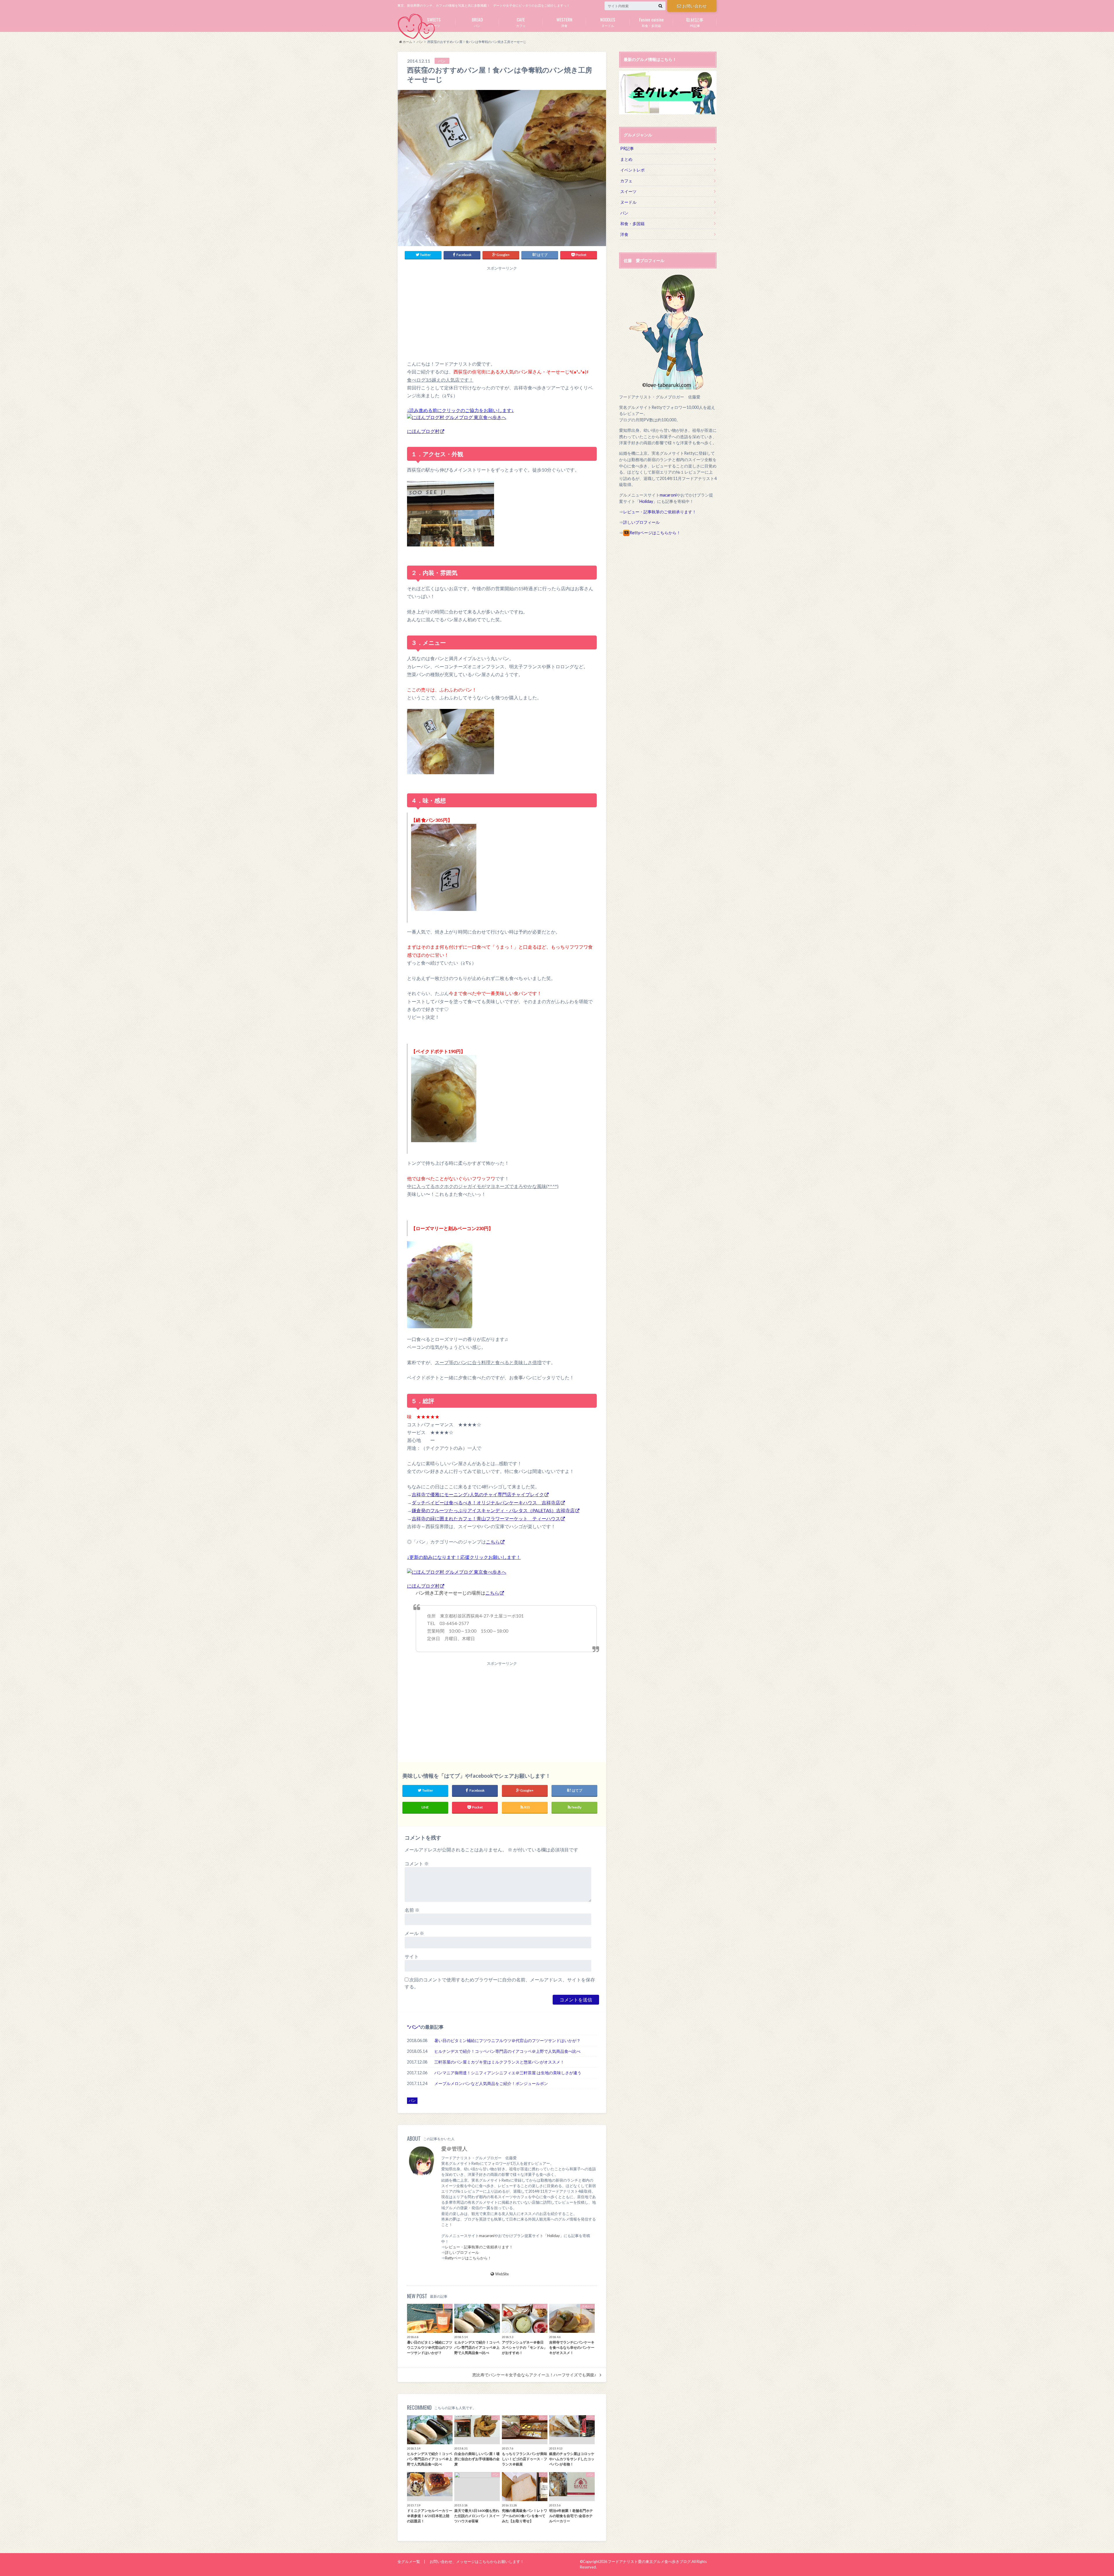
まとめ (626, 159)
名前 (412, 1910)
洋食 (564, 22)
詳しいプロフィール (462, 2252)
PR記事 (695, 22)
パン (477, 22)
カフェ (521, 22)
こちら (493, 1542)
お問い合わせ (695, 6)
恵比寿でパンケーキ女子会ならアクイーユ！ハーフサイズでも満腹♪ (534, 2375)
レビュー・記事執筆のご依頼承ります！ (479, 2247)
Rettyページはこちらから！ (468, 2258)
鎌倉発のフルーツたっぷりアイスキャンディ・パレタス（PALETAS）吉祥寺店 (493, 1510)
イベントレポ (632, 170)
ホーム (407, 42)
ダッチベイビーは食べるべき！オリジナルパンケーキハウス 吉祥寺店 (486, 1502)
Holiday (554, 2236)
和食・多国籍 (651, 22)
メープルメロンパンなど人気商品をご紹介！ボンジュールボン (491, 2083)
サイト (412, 1956)
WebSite (502, 2274)
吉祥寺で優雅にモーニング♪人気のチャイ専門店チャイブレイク (478, 1494)
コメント (417, 1863)
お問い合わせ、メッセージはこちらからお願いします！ (477, 2561)
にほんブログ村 (423, 431)
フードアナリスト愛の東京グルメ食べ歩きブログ (649, 2561)
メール (414, 1933)
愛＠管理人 (454, 2149)
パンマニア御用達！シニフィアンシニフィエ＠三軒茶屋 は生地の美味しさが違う (508, 2073)
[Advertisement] (502, 312)
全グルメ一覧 (409, 2561)
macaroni (487, 2236)
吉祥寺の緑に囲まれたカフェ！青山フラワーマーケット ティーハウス (486, 1518)
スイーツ (434, 22)
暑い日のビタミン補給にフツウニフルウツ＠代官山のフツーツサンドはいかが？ (507, 2040)
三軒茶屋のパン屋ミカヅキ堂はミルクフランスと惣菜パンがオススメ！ (499, 2062)
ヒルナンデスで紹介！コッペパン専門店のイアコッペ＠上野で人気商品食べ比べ (507, 2051)
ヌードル (608, 22)
